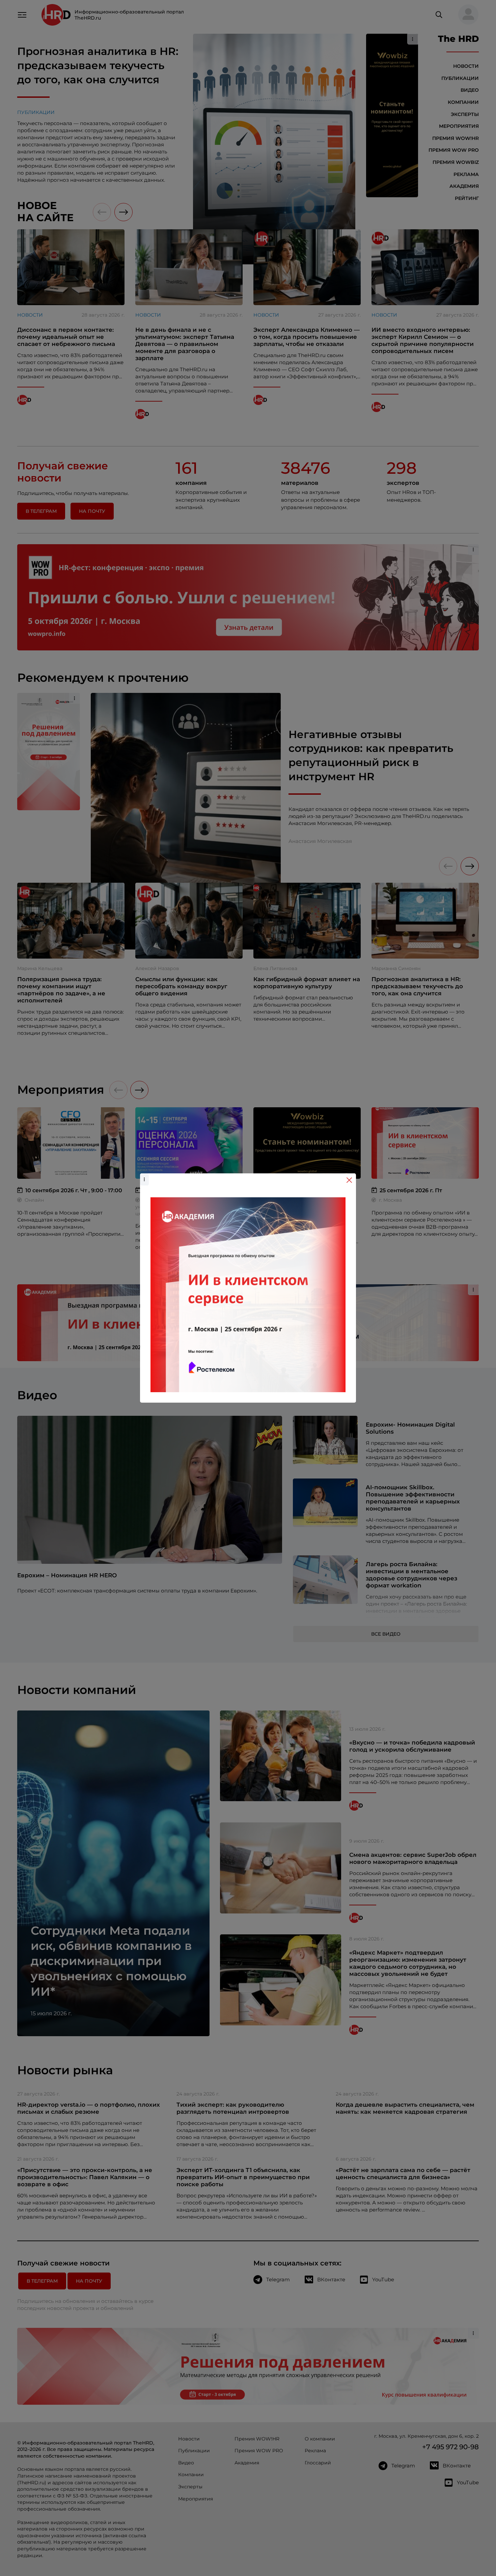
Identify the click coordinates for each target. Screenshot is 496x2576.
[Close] (349, 1180)
